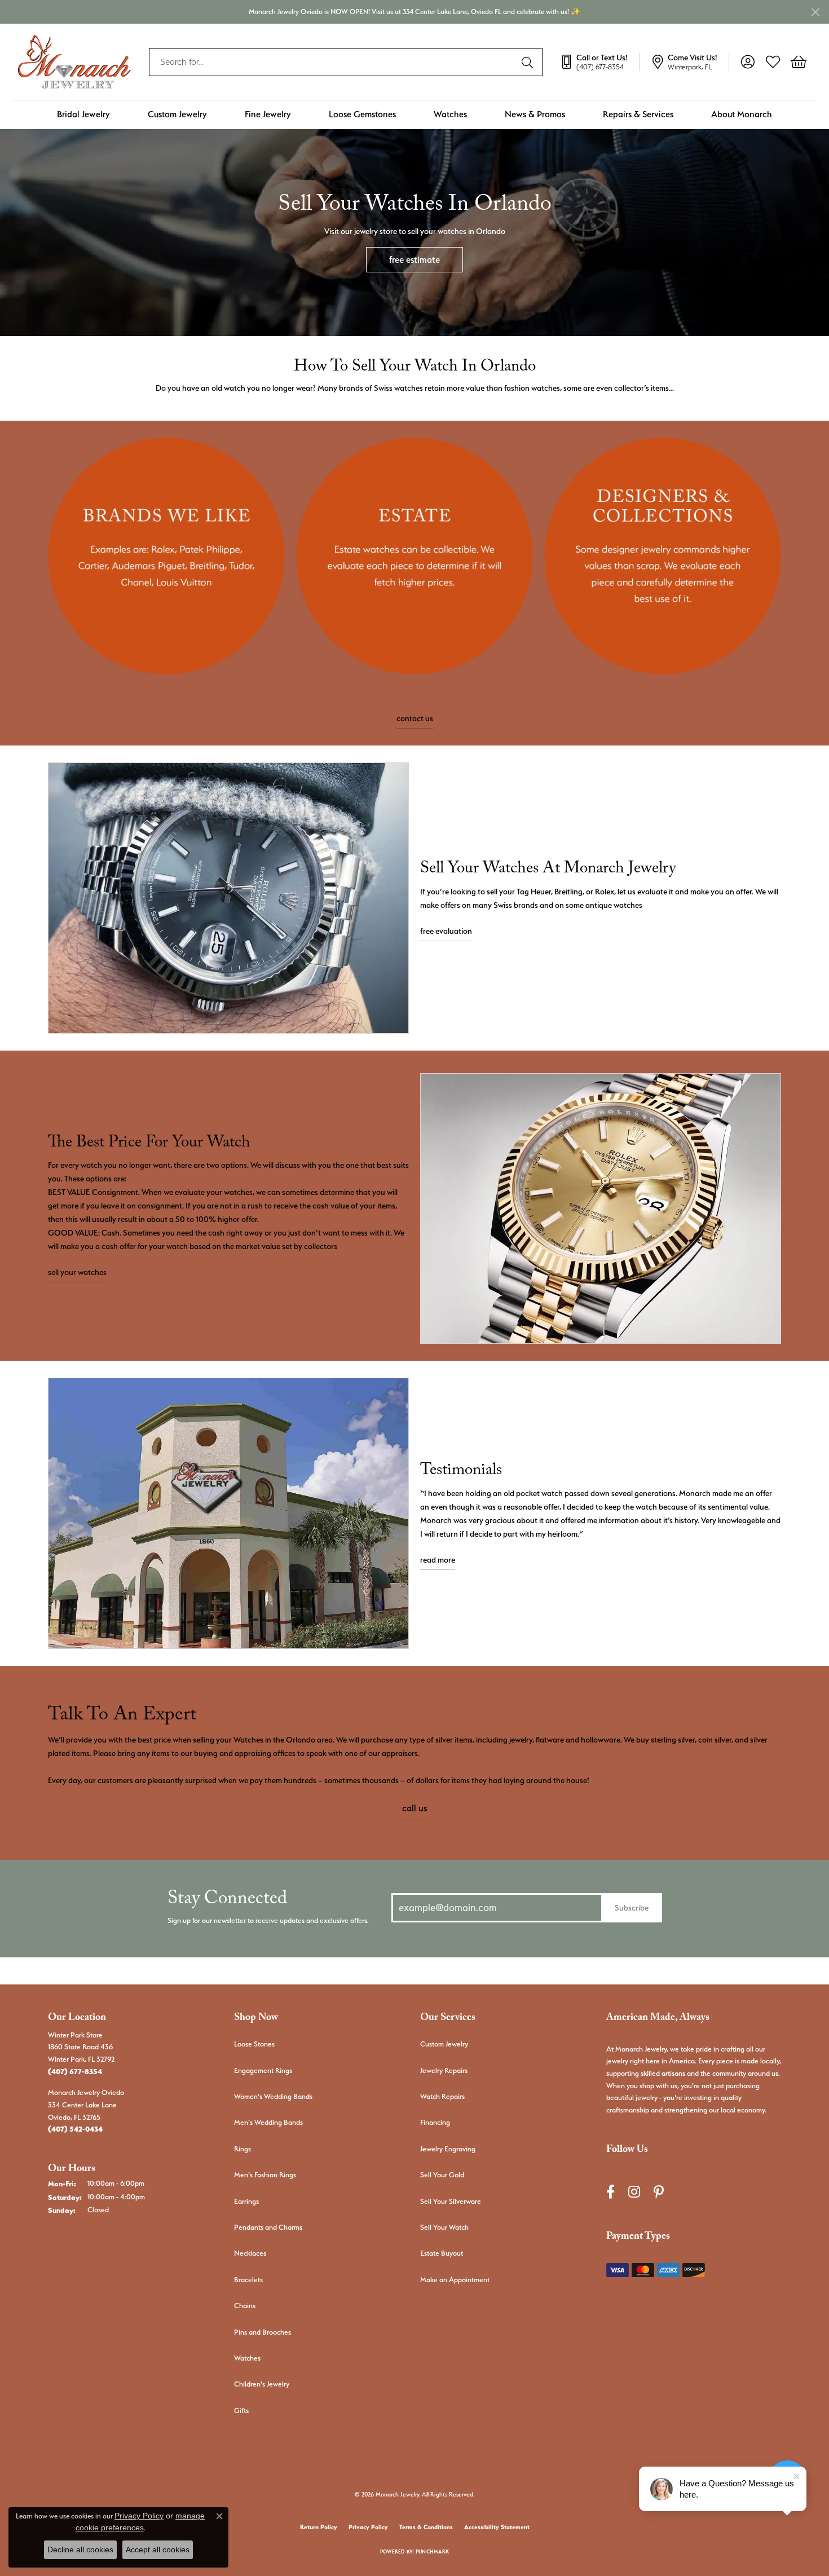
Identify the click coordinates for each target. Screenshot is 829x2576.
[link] (599, 62)
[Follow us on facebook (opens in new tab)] (610, 2192)
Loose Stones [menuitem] (254, 2044)
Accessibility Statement (497, 2527)
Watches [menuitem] (247, 2358)
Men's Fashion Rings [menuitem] (265, 2175)
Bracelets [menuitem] (248, 2280)
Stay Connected (227, 1901)
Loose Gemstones (362, 114)
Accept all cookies (158, 2549)
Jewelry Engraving (448, 2149)
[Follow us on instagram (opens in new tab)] (634, 2192)
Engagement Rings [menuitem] (263, 2070)
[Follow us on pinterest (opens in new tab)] (659, 2192)
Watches (450, 114)
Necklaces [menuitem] (250, 2253)
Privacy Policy (368, 2527)
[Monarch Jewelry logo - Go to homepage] (74, 62)
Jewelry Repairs (444, 2070)
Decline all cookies (80, 2549)
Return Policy (319, 2527)
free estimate (414, 260)
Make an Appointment (455, 2280)
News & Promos (535, 114)
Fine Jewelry (268, 114)
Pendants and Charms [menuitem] (268, 2227)
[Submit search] (529, 62)
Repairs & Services (638, 114)
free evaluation (446, 931)
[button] (748, 62)
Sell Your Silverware (451, 2201)
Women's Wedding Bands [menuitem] (273, 2096)
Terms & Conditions (426, 2527)
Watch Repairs (442, 2096)
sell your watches (77, 1272)
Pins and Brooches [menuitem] (263, 2332)
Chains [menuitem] (245, 2306)
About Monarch (742, 114)
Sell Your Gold (442, 2175)
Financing (435, 2122)
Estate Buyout (442, 2253)
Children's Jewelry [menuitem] (262, 2384)
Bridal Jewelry (83, 114)
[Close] (815, 12)
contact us (415, 718)
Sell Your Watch (444, 2227)
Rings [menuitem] (242, 2149)
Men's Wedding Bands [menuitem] (268, 2122)
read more (438, 1560)
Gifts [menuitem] (241, 2410)
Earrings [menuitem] (246, 2201)
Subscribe (632, 1907)
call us (414, 1808)
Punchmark (432, 2551)
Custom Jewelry (177, 114)
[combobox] (333, 62)
